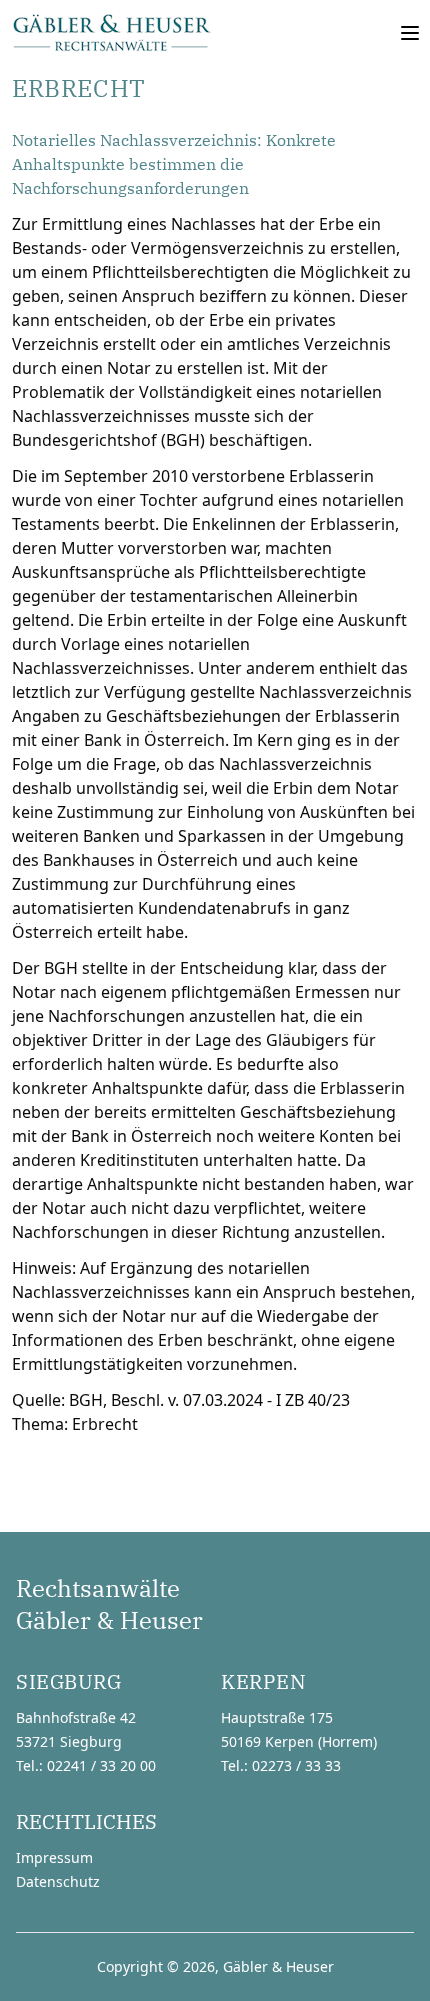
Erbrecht (105, 1424)
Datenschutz (58, 1881)
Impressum (54, 1857)
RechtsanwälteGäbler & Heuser (109, 1604)
